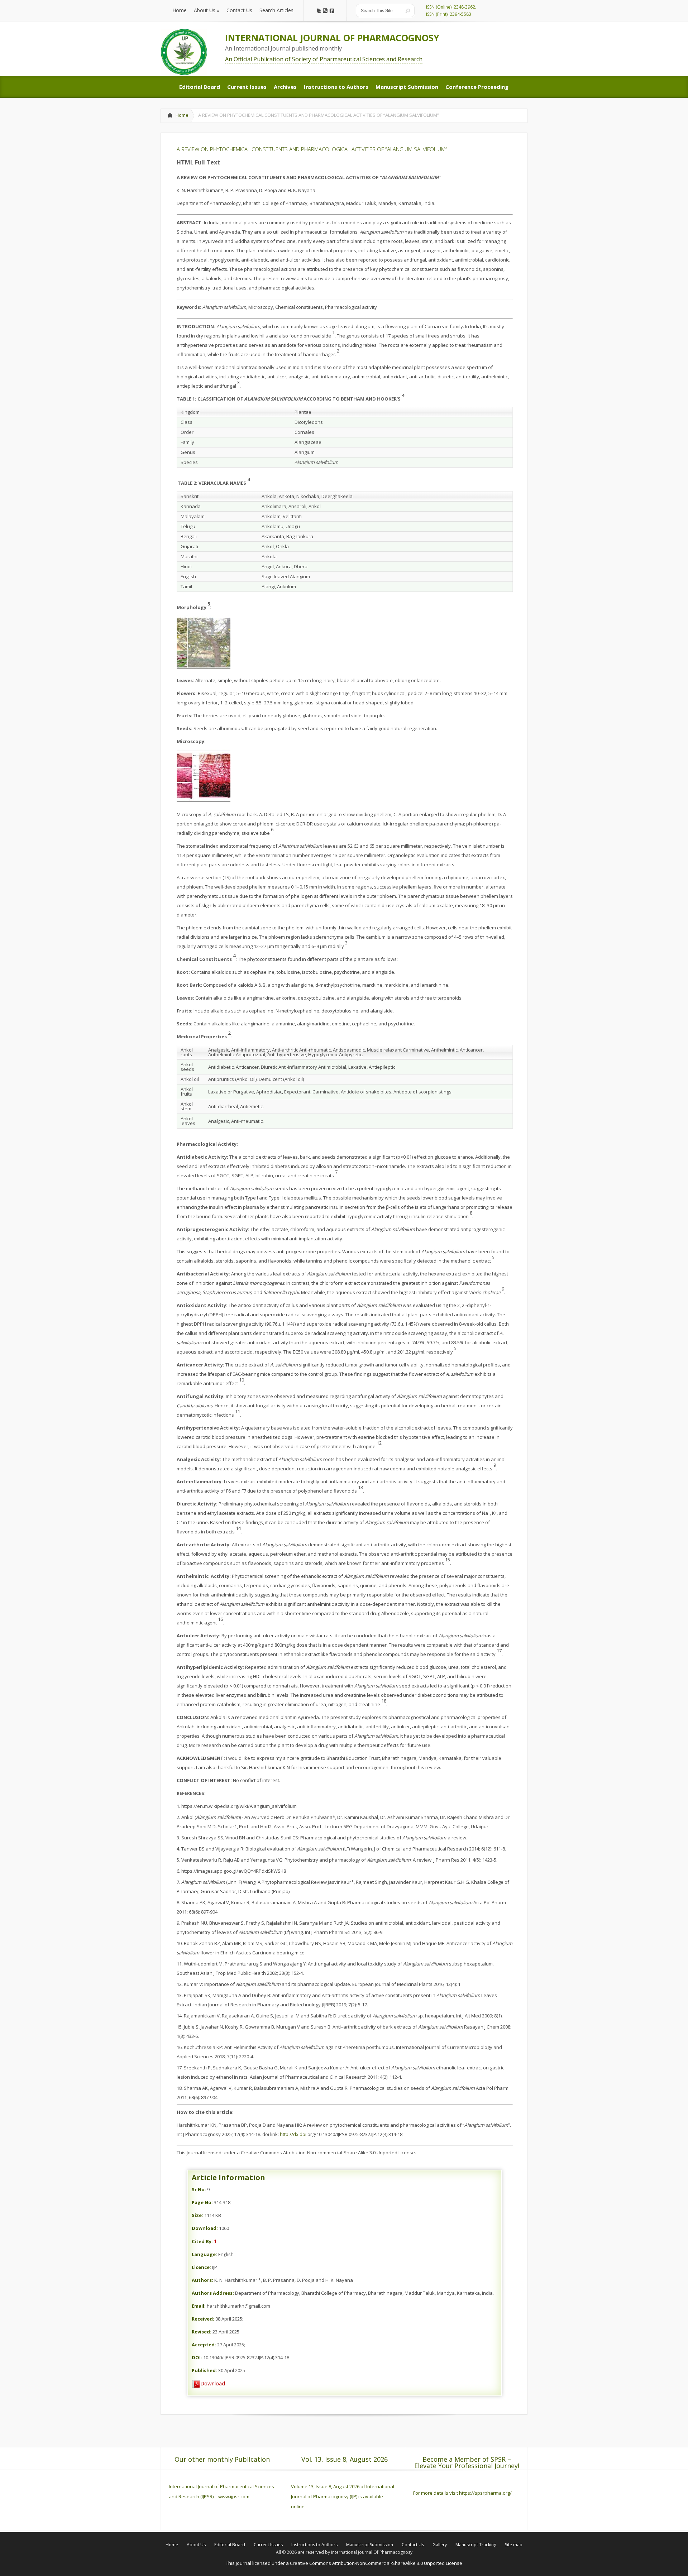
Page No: (202, 2202)
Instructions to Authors (314, 2545)
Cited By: (202, 2241)
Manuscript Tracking (476, 2545)
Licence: (201, 2267)
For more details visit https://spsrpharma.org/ (463, 2493)
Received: (203, 2319)
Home (182, 115)
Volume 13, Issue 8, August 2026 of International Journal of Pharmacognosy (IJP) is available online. (343, 2496)
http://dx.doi (293, 2134)
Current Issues (268, 2545)
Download (213, 2383)
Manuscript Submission (370, 2545)
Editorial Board (230, 2545)
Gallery (440, 2545)
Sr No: (199, 2189)
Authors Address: (213, 2293)
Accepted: (204, 2345)
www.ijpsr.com (234, 2496)
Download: (205, 2228)
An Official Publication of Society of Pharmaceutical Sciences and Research (324, 59)
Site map (514, 2545)
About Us (196, 2545)
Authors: (202, 2280)
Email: (199, 2306)
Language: (204, 2254)
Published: (204, 2370)
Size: (197, 2215)
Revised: (202, 2332)
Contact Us (413, 2545)
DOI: (197, 2357)
